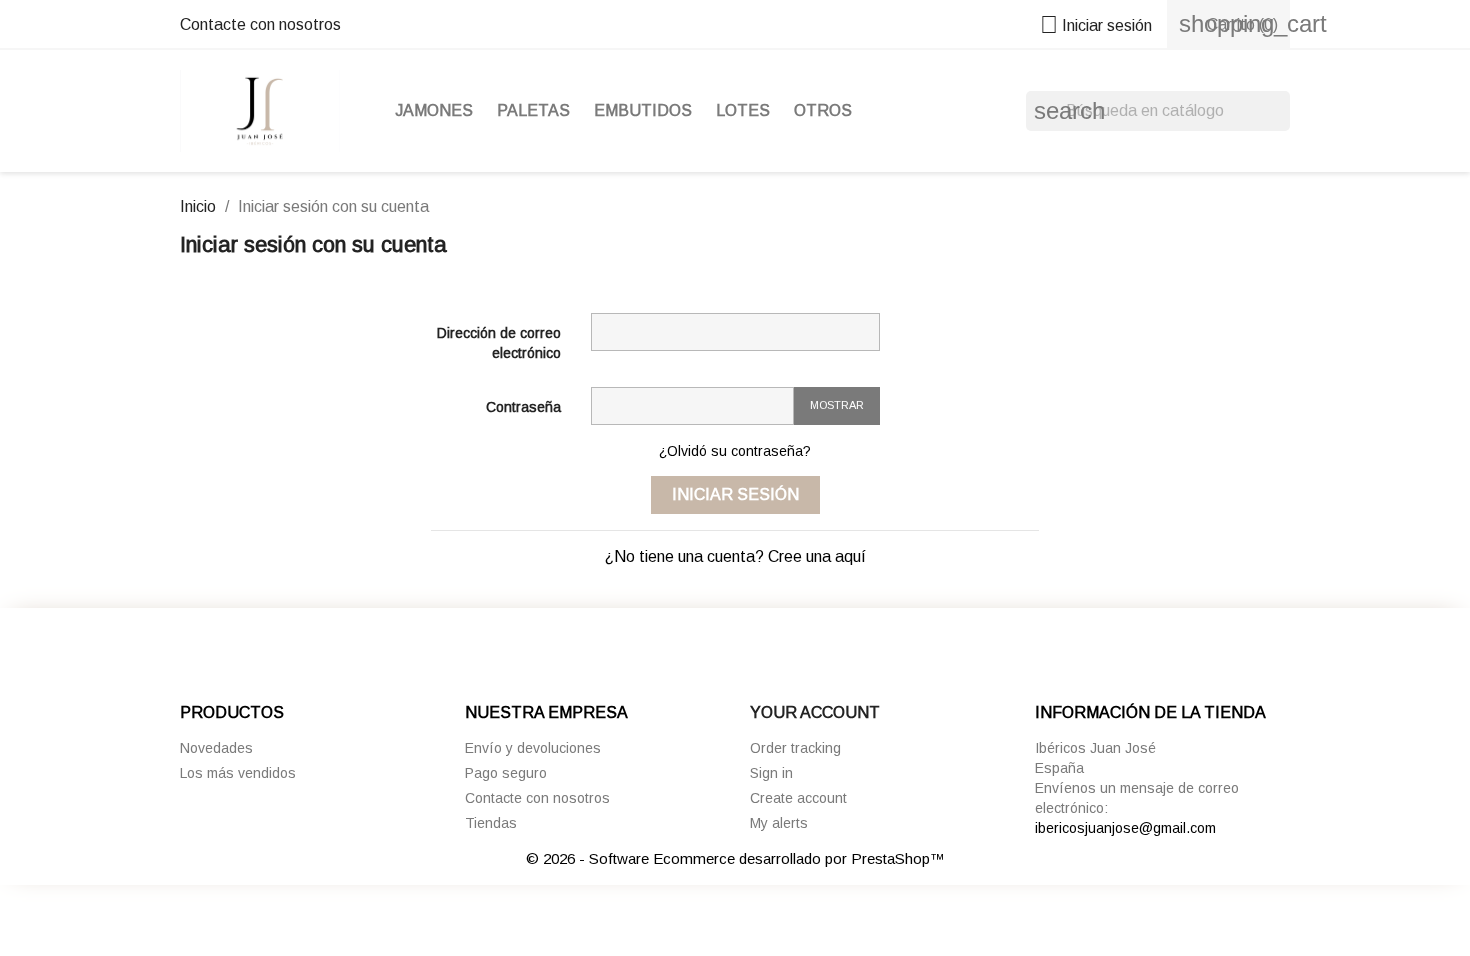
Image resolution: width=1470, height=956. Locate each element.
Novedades (216, 748)
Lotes (743, 110)
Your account (815, 712)
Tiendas (491, 823)
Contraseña (523, 407)
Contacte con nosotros (260, 24)
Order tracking (795, 748)
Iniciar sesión (735, 494)
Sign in (771, 773)
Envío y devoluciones (533, 748)
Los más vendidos (238, 773)
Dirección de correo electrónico (499, 343)
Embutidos (643, 110)
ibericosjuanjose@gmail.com (1125, 828)
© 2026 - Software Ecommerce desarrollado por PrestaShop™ (735, 858)
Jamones (434, 110)
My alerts (779, 823)
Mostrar (837, 405)
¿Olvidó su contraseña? (735, 451)
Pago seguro (506, 773)
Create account (798, 798)
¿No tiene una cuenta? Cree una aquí (735, 556)
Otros (823, 110)
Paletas (533, 110)
